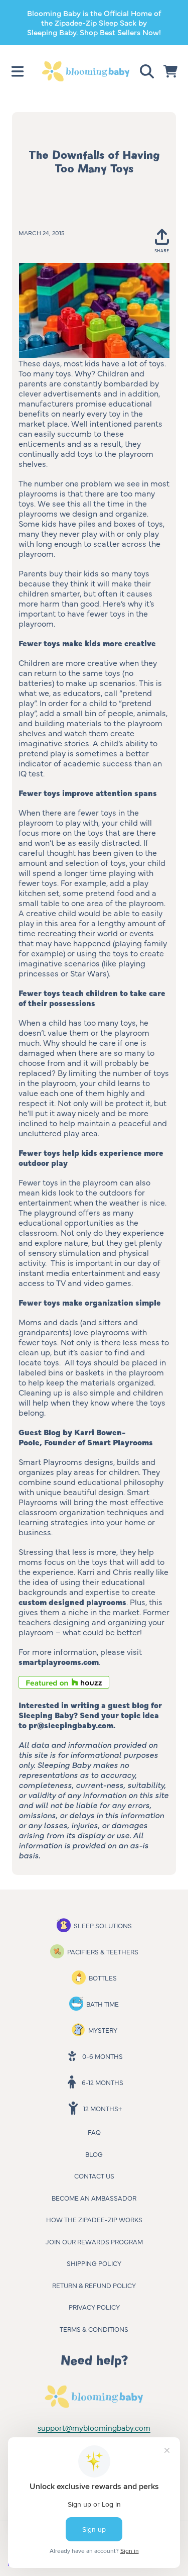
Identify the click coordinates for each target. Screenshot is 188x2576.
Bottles (103, 1977)
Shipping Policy (94, 2263)
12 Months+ (103, 2108)
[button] (18, 71)
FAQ (94, 2132)
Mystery (103, 2030)
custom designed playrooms (72, 1602)
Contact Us (94, 2175)
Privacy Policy (94, 2307)
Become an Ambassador (94, 2198)
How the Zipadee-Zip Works (94, 2219)
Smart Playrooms (120, 1442)
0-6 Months (103, 2056)
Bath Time (103, 2004)
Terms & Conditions (94, 2329)
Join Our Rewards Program (94, 2241)
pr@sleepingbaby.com (71, 1725)
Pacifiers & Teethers (103, 1951)
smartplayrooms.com (59, 1661)
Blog (94, 2154)
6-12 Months (103, 2082)
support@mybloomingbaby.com (94, 2428)
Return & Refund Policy (94, 2285)
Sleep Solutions (103, 1925)
